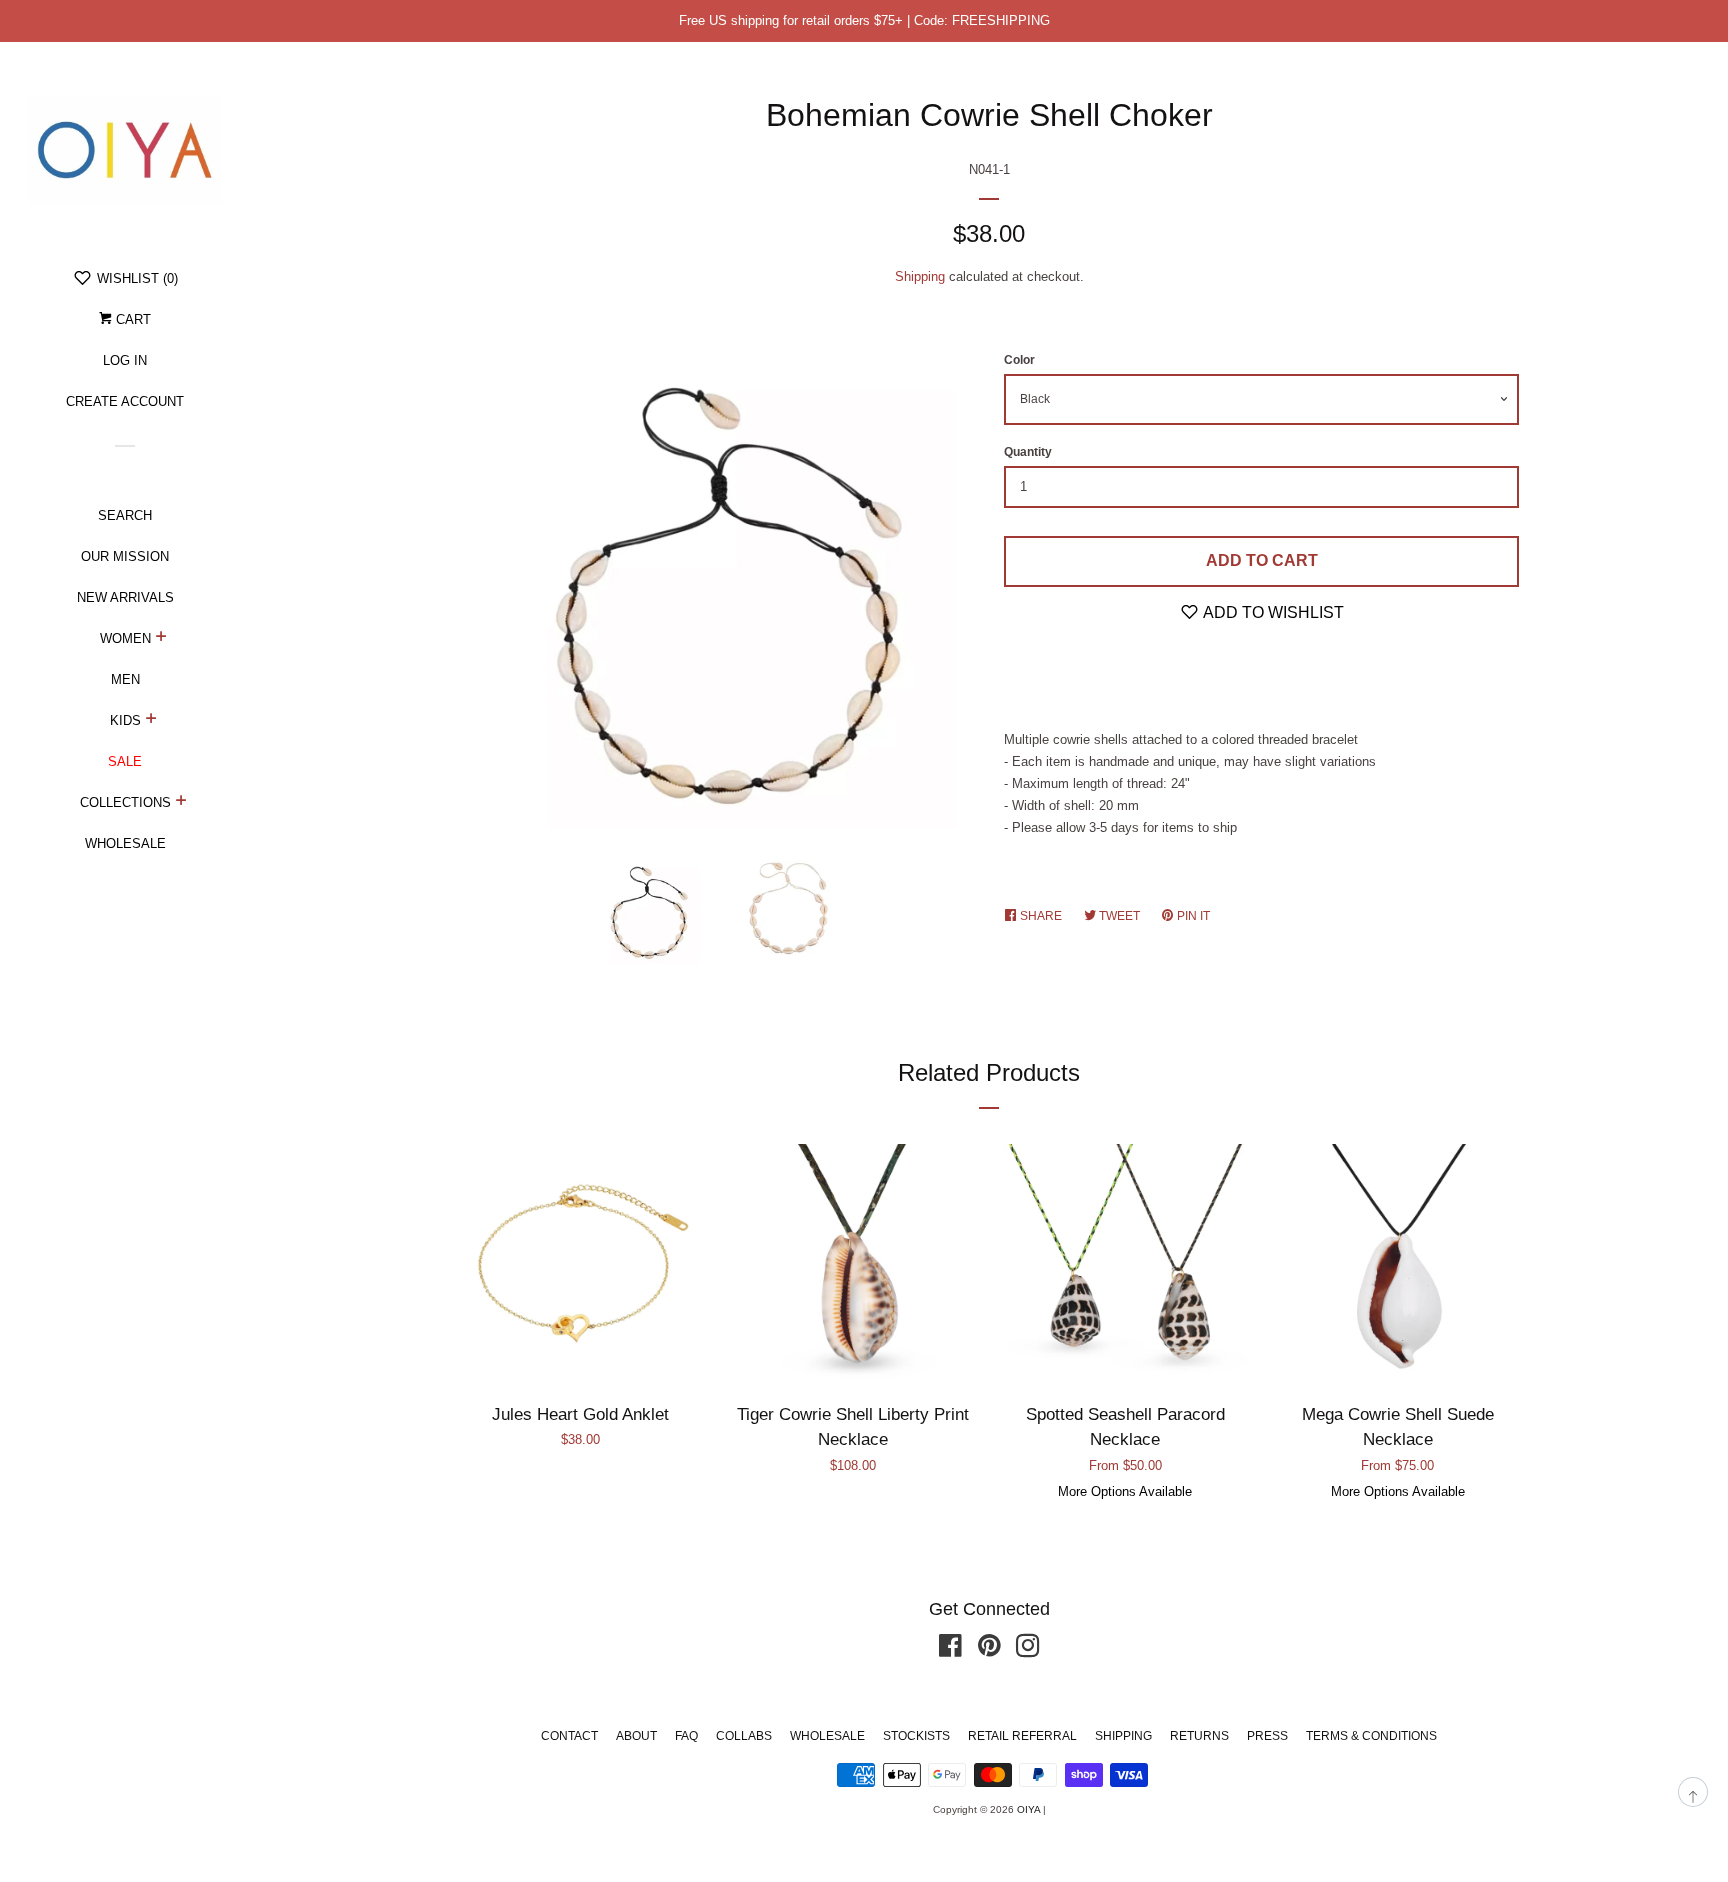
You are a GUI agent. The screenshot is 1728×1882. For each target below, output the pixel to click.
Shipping (920, 276)
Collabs (744, 1736)
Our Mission (125, 556)
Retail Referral (1022, 1736)
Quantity (1028, 452)
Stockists (916, 1736)
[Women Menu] (161, 639)
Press (1267, 1736)
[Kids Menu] (151, 721)
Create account (125, 401)
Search (125, 515)
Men (125, 679)
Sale (125, 761)
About (636, 1736)
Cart (131, 319)
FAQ (686, 1736)
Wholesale (125, 843)
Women (125, 638)
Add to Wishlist (1272, 612)
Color (1019, 360)
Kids (125, 720)
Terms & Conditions (1371, 1736)
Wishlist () (135, 278)
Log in (125, 360)
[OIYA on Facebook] (950, 1650)
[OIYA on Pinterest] (989, 1650)
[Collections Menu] (181, 803)
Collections (125, 802)
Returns (1199, 1736)
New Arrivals (125, 597)
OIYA (1028, 1809)
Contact (569, 1736)
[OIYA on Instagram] (1028, 1650)
